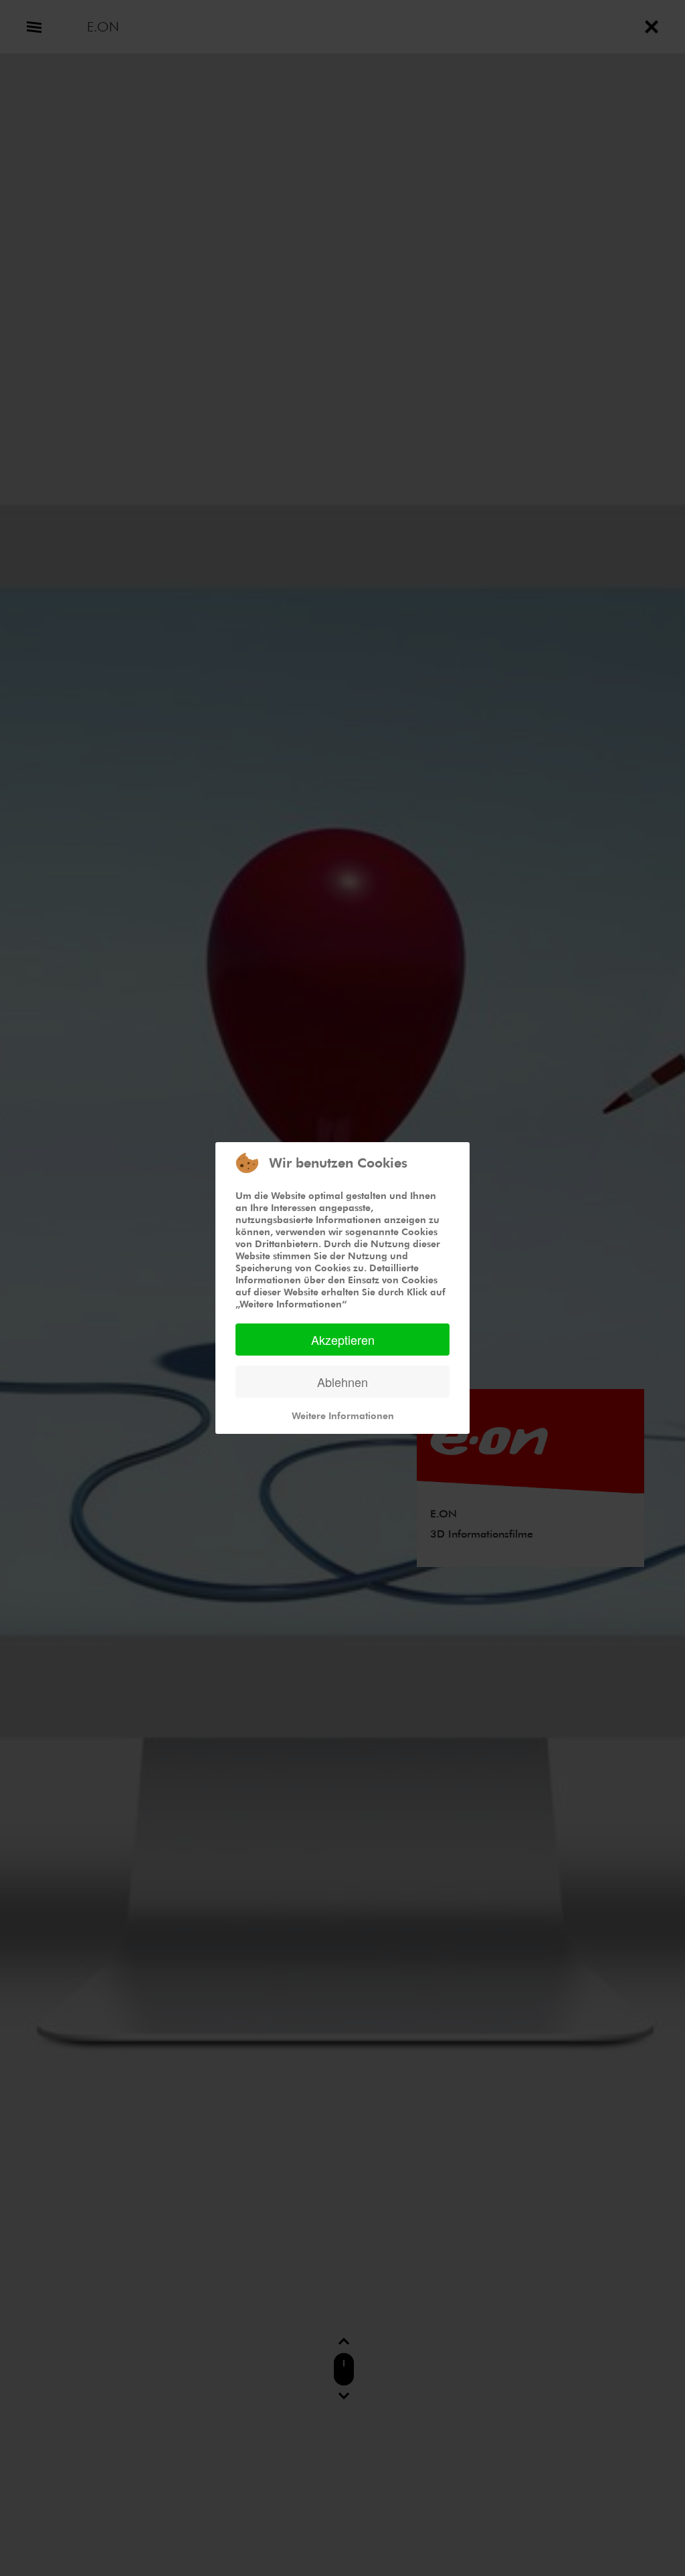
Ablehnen (342, 1382)
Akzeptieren (343, 1340)
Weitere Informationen (343, 1415)
